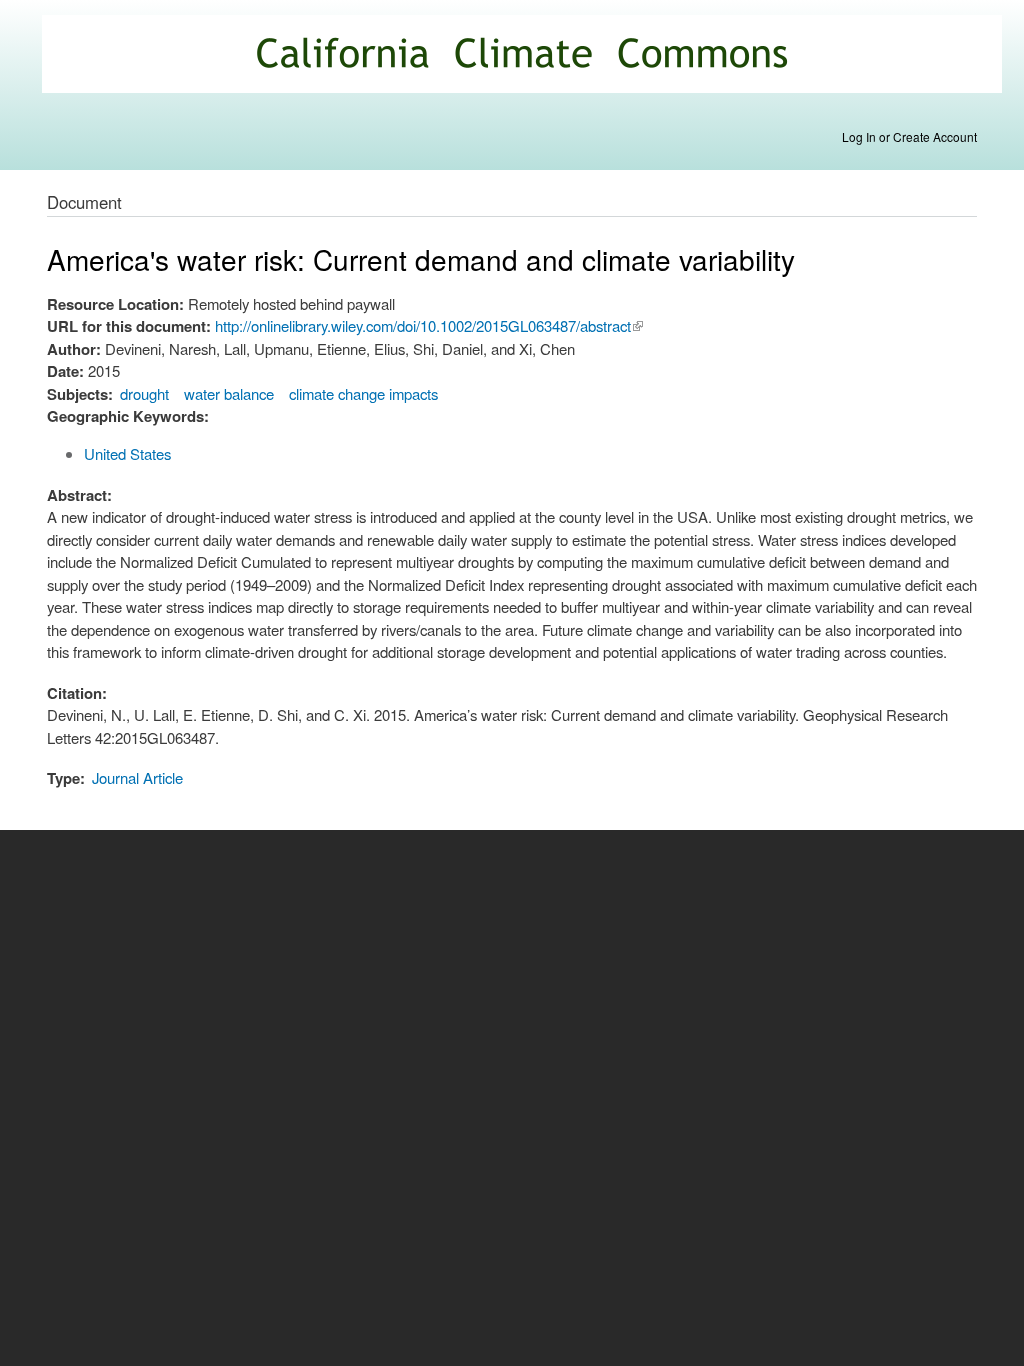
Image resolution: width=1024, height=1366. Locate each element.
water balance (229, 393)
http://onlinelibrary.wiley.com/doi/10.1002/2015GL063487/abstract (429, 325)
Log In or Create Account (909, 136)
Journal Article (137, 777)
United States (127, 453)
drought (144, 393)
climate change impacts (363, 393)
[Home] (524, 56)
